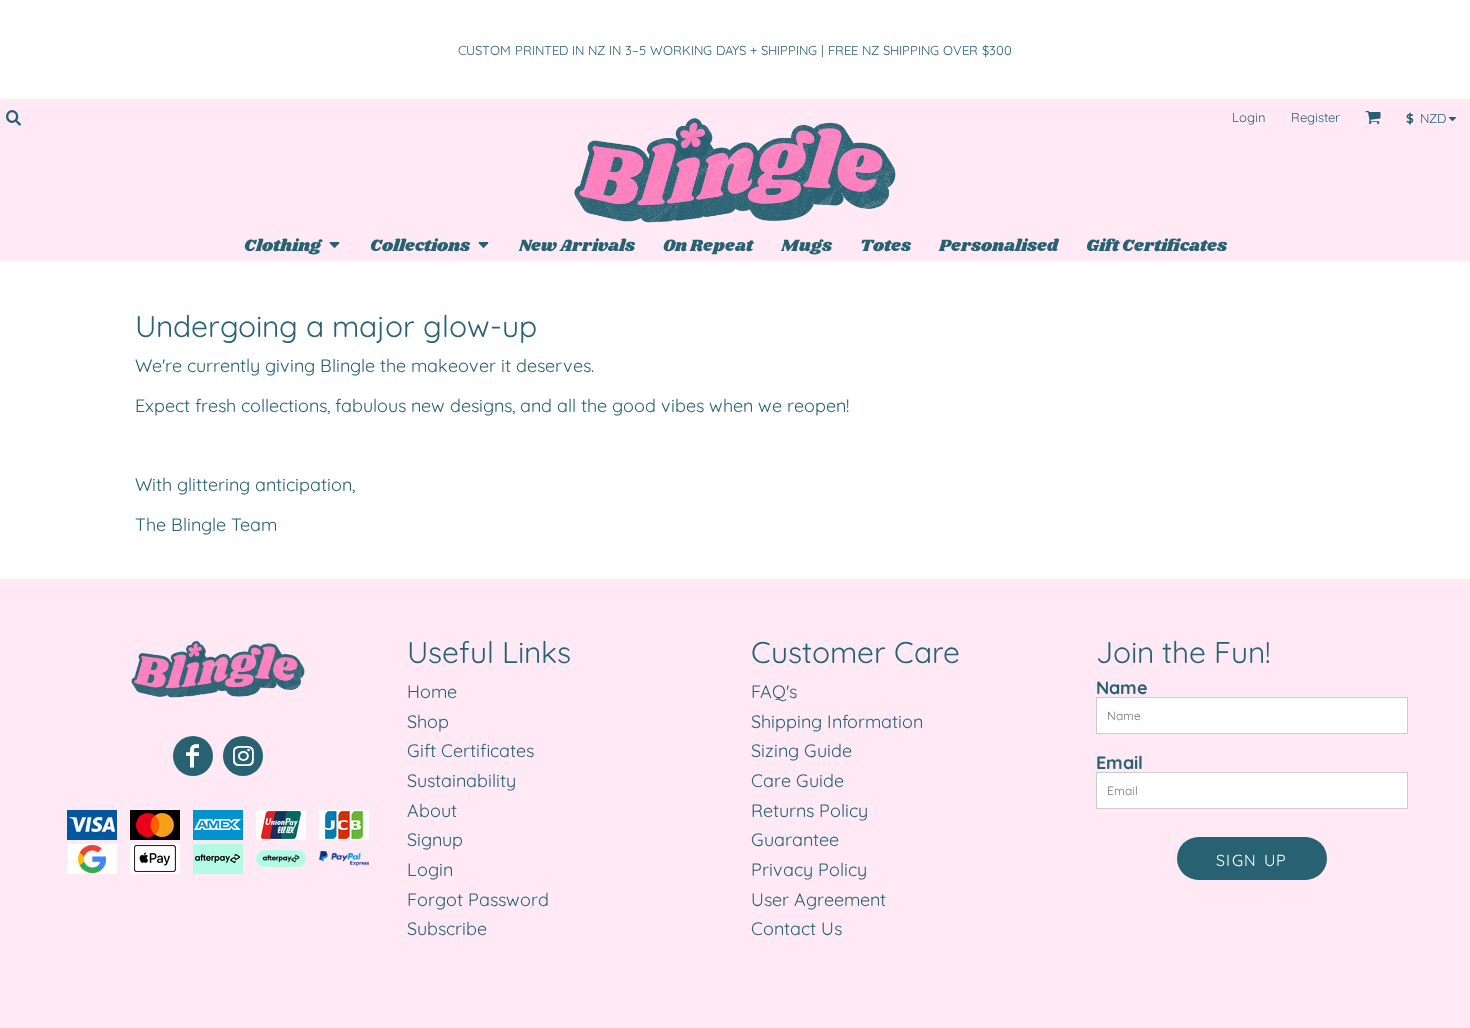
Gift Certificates (470, 750)
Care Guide (797, 780)
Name (1122, 687)
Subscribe (447, 928)
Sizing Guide (801, 750)
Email (1119, 762)
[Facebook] (193, 756)
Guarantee (795, 839)
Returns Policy (809, 810)
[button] (13, 117)
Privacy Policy (809, 869)
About (432, 810)
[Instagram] (243, 756)
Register (1315, 117)
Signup (435, 839)
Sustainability (461, 780)
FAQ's (774, 691)
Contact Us (796, 928)
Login (1249, 117)
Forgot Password (478, 899)
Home (432, 691)
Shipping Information (837, 721)
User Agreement (818, 899)
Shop (428, 721)
